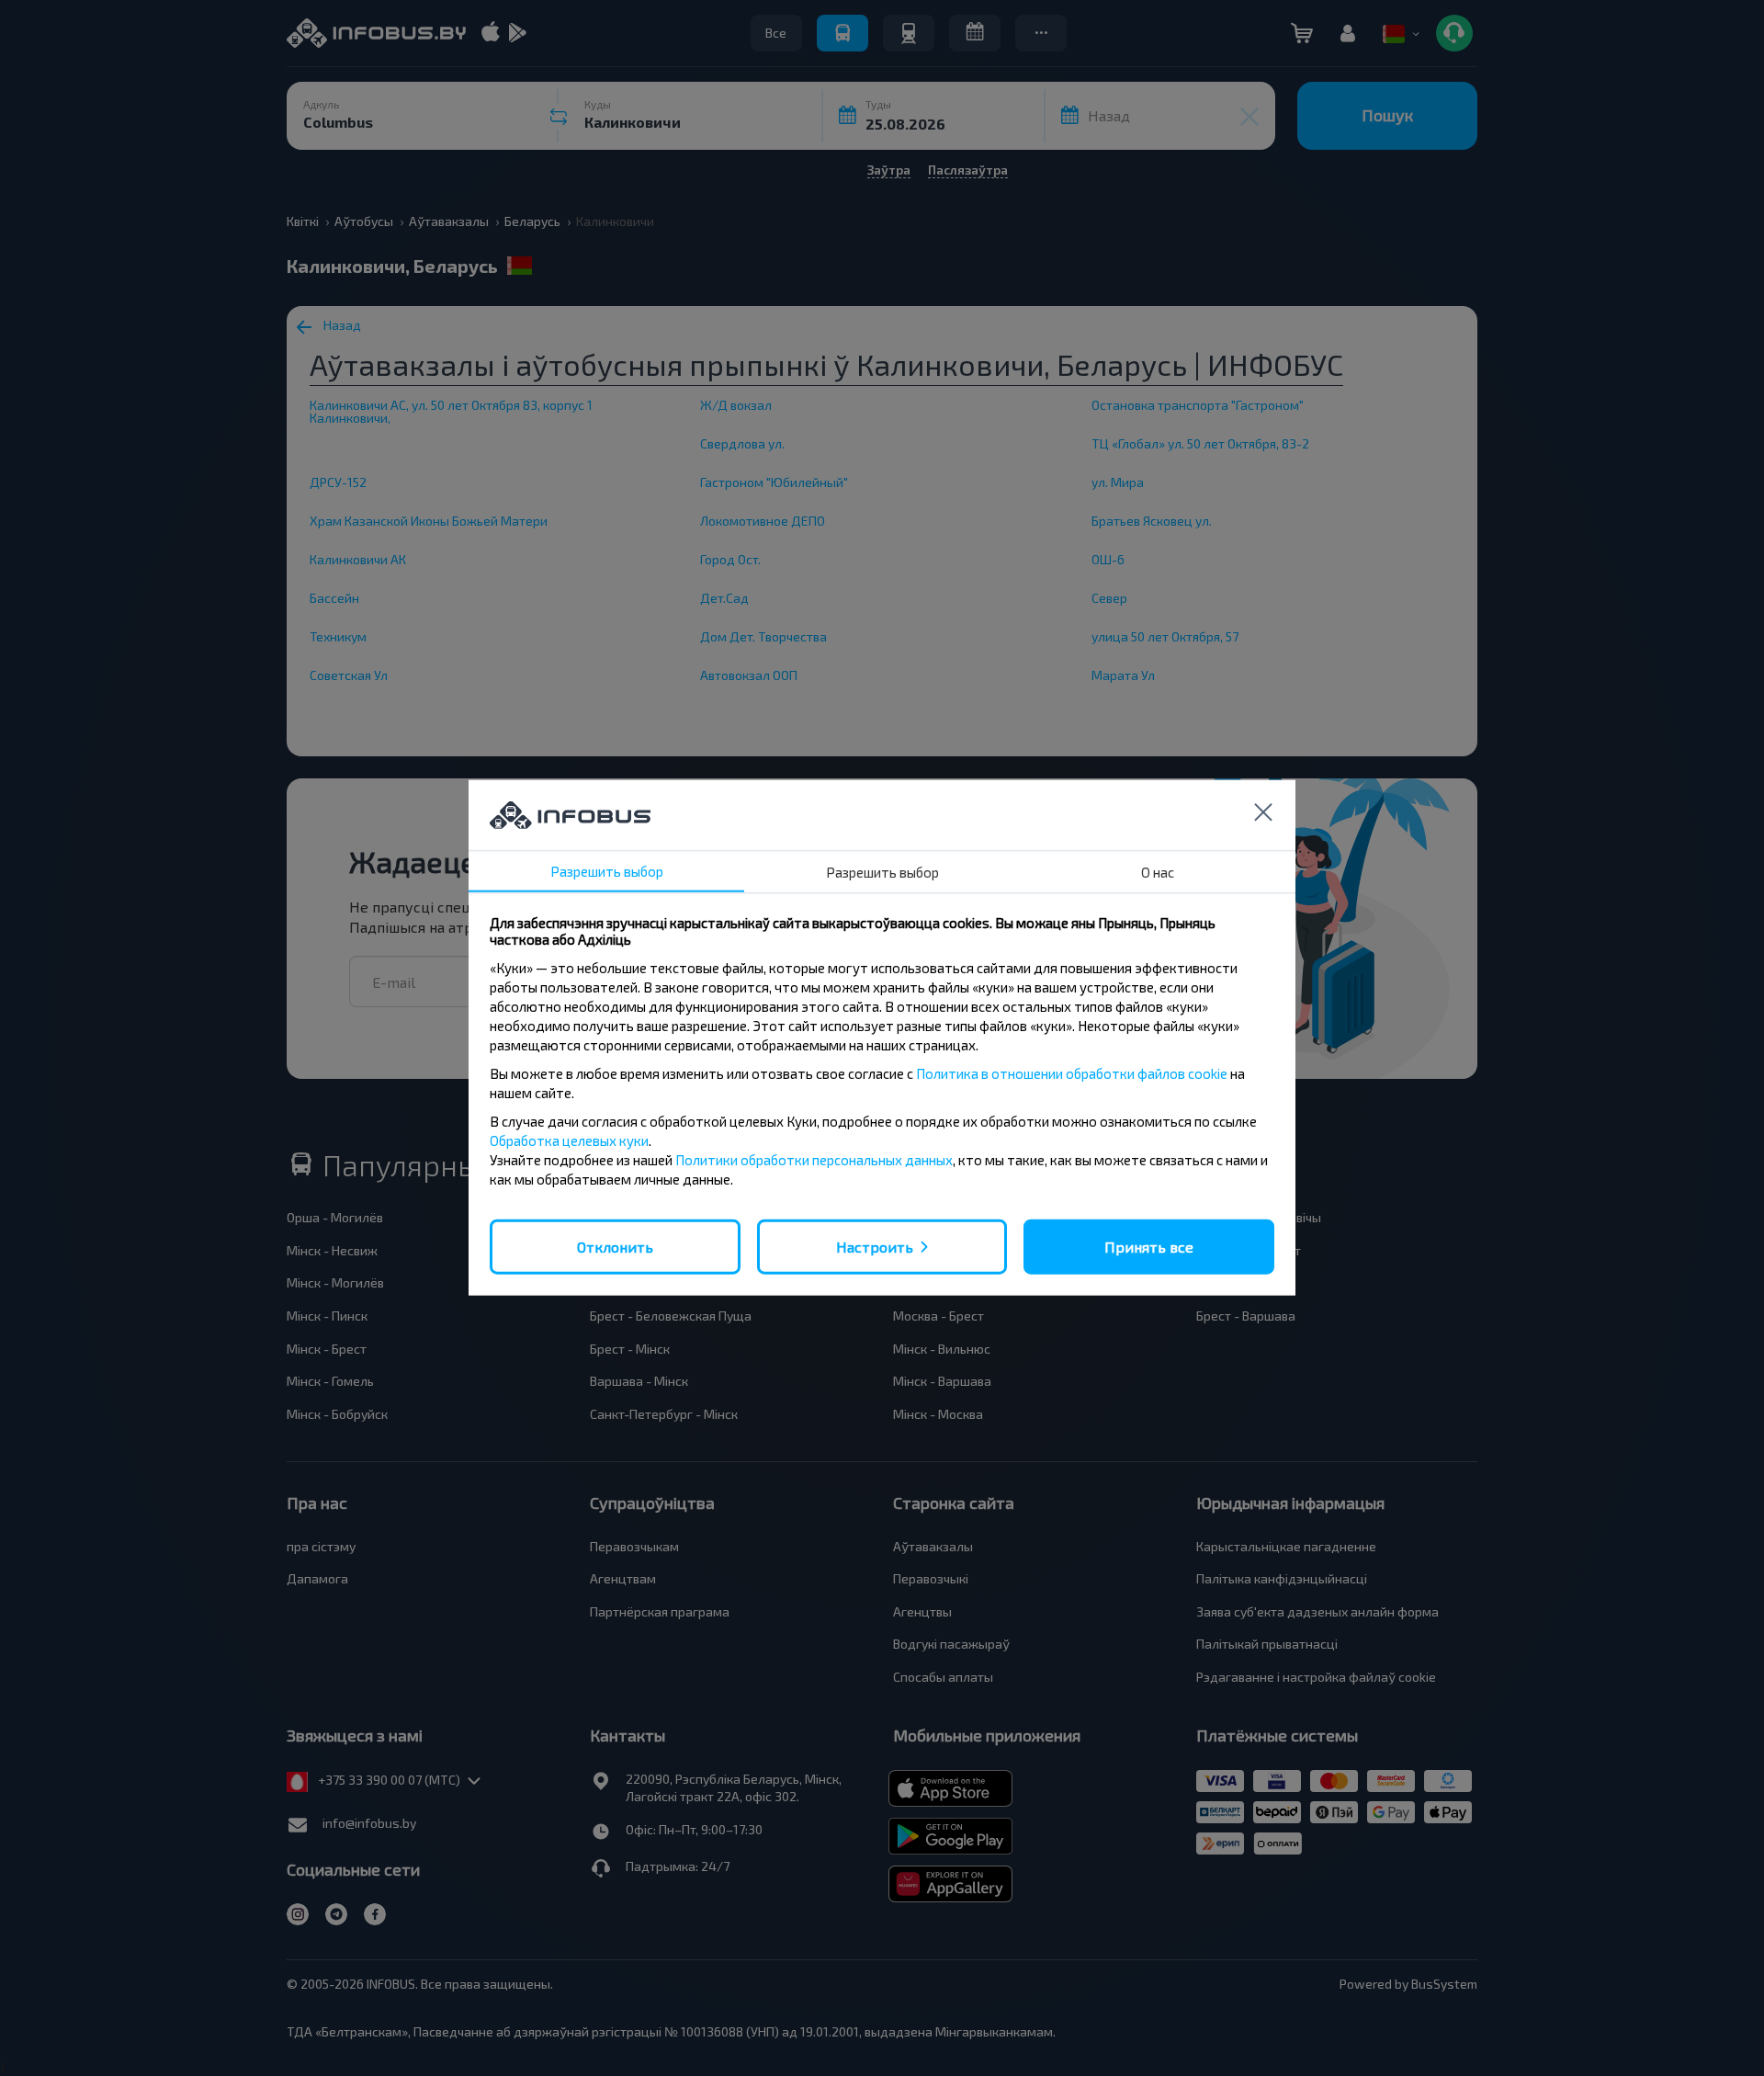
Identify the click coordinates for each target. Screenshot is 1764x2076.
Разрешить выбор (607, 871)
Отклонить (615, 1247)
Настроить (875, 1247)
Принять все (1149, 1247)
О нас (1158, 872)
